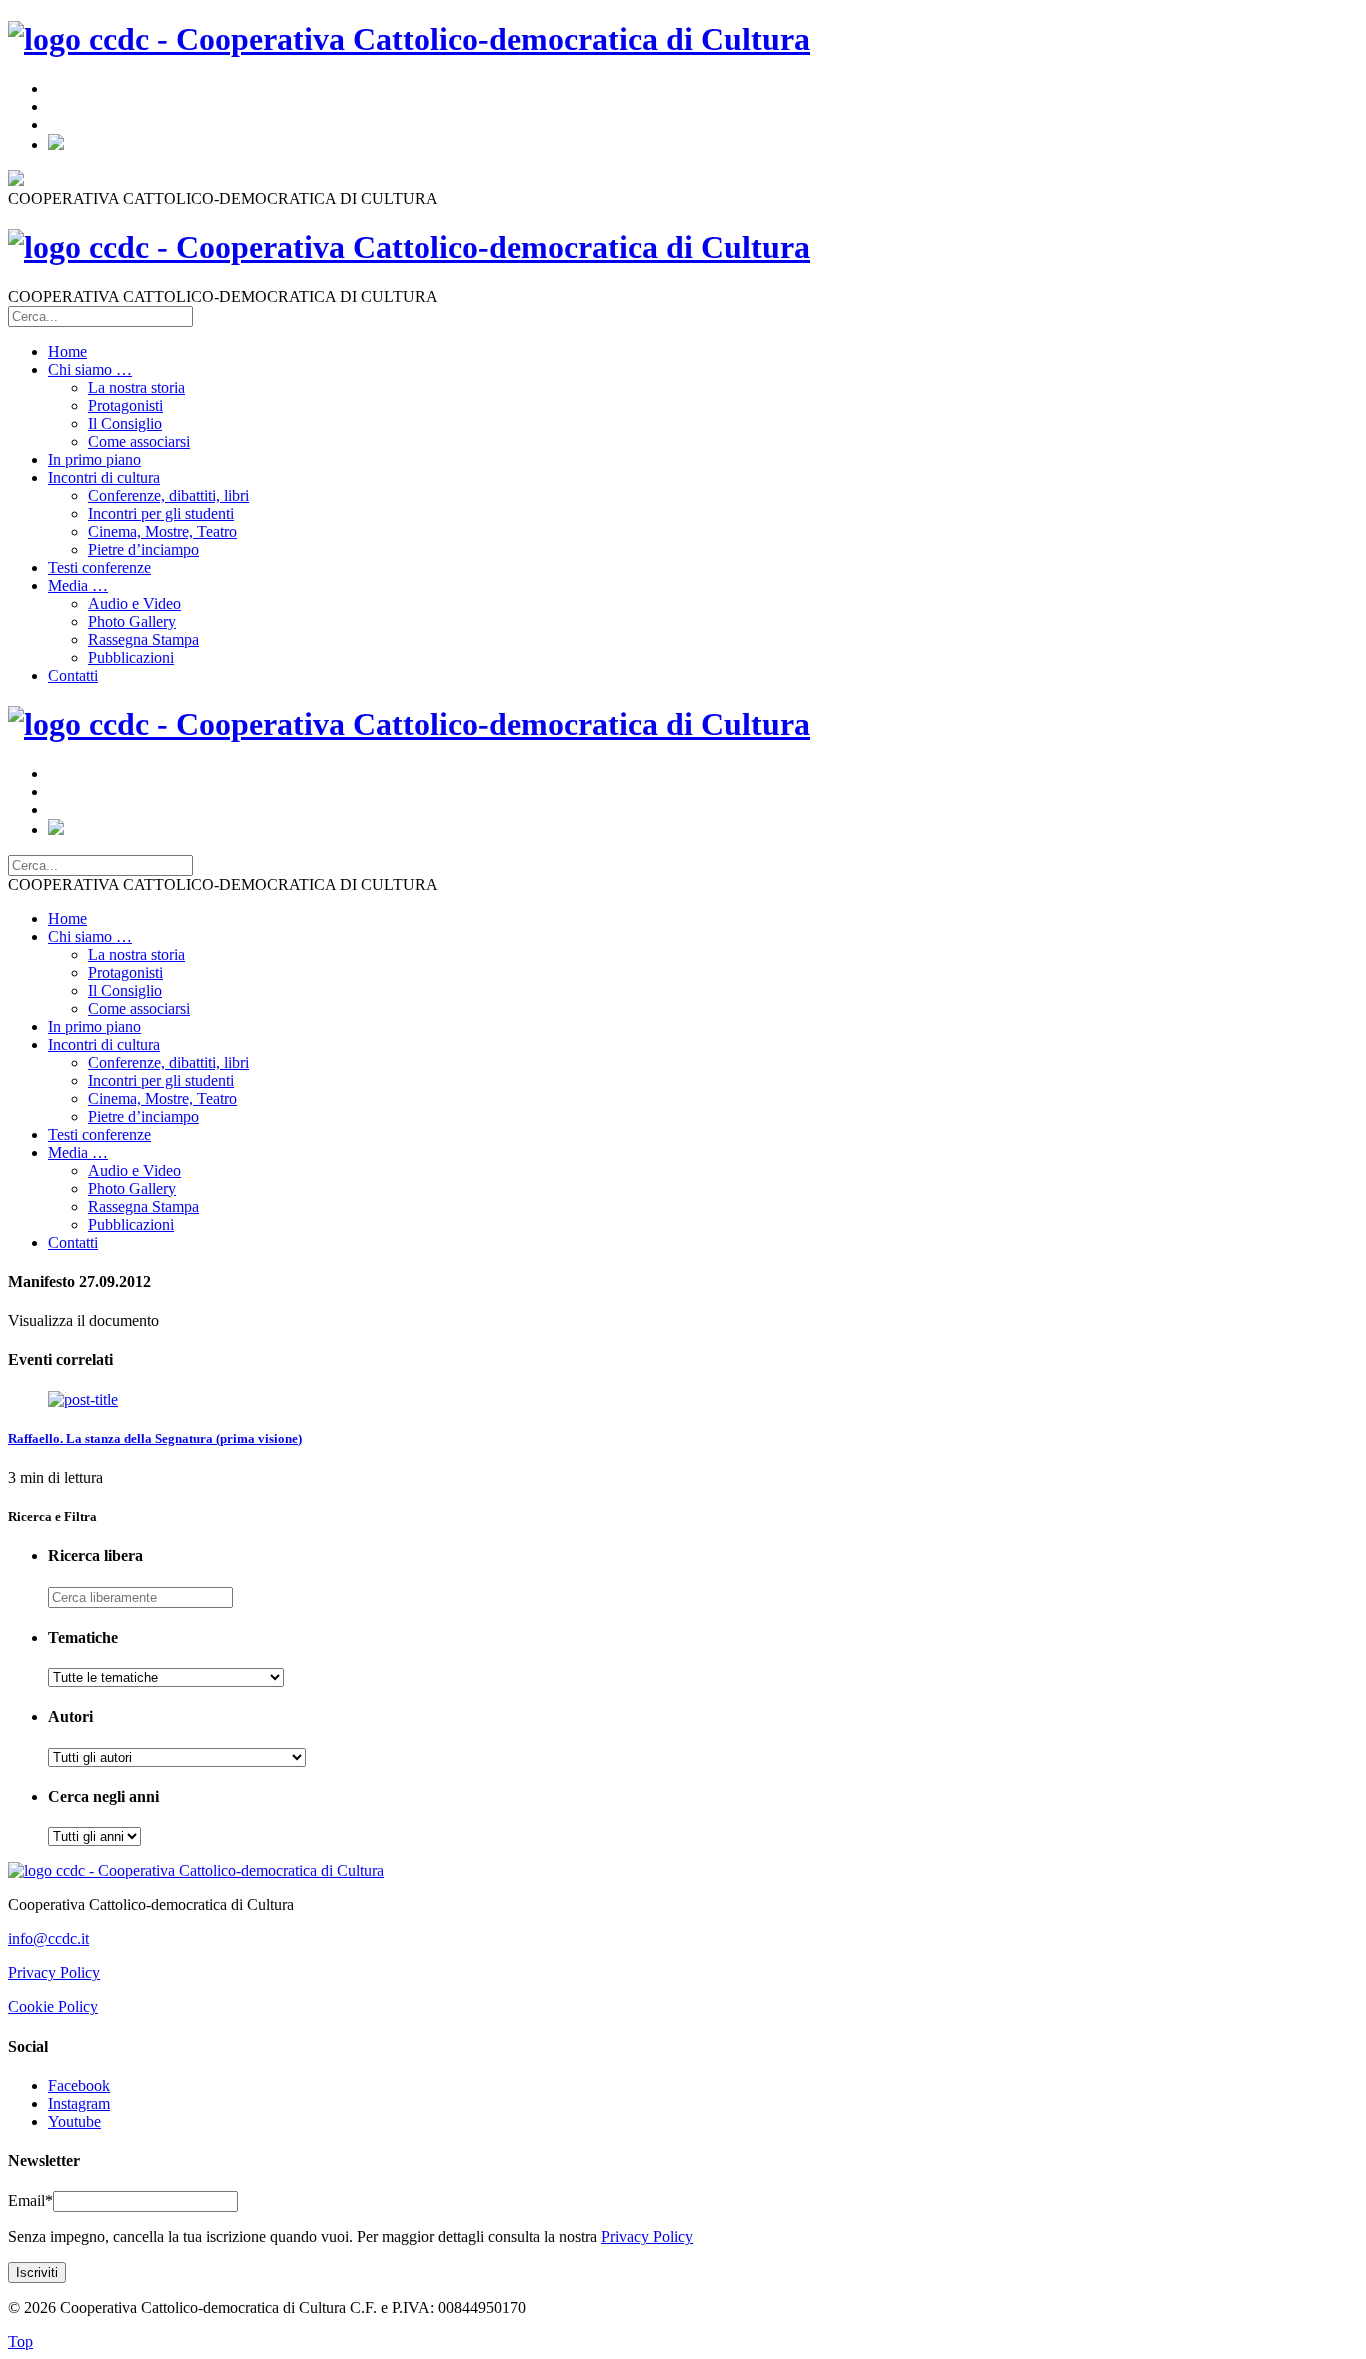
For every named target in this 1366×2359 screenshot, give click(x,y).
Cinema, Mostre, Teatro (162, 531)
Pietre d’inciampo (143, 549)
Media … (78, 585)
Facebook (79, 2085)
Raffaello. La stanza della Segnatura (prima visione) (155, 1438)
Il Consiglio (125, 423)
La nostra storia (136, 387)
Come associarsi (139, 441)
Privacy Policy (54, 1972)
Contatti (73, 675)
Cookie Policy (53, 2006)
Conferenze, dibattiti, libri (168, 495)
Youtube (74, 2121)
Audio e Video (134, 603)
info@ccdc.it (48, 1938)
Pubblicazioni (131, 657)
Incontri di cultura (104, 477)
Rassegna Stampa (143, 639)
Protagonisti (125, 405)
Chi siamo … (90, 369)
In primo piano (94, 459)
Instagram (79, 2103)
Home (67, 351)
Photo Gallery (132, 621)
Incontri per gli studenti (161, 513)
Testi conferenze (99, 567)
